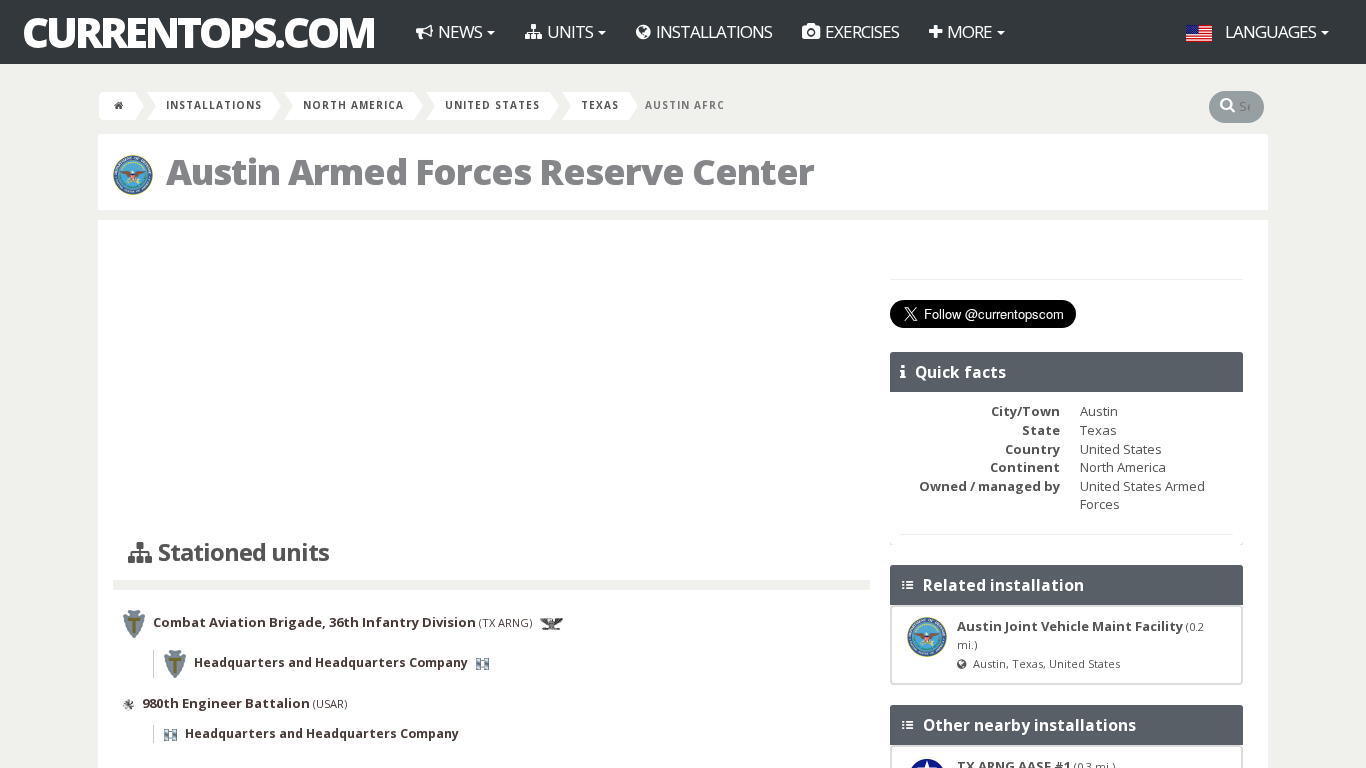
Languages (1270, 31)
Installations (712, 31)
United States (492, 105)
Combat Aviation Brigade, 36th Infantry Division (314, 623)
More (969, 31)
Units (570, 31)
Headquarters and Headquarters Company (331, 663)
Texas (600, 105)
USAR (330, 703)
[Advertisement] (491, 380)
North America (353, 105)
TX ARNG (505, 623)
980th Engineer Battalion (226, 703)
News (460, 31)
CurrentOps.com (198, 32)
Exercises (860, 31)
